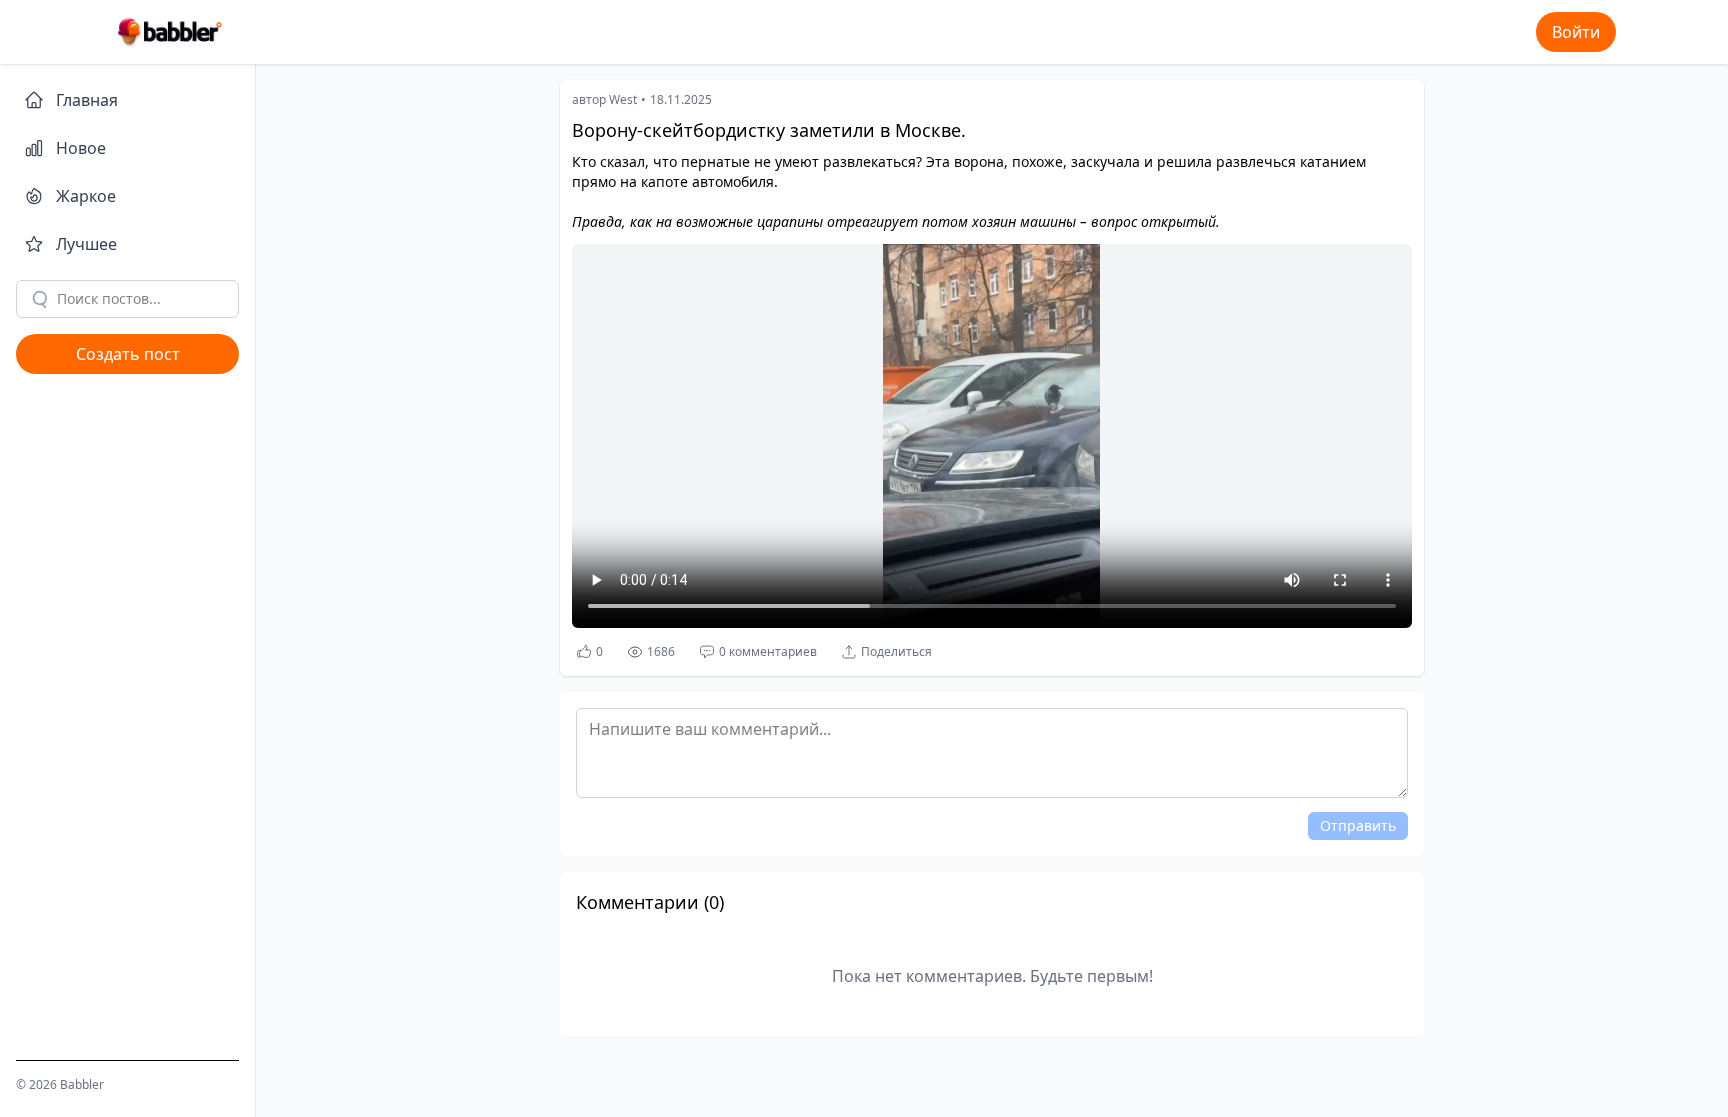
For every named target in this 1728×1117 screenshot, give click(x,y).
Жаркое (86, 196)
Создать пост (128, 354)
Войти (1576, 32)
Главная (87, 100)
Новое (81, 148)
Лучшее (86, 244)
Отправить (1358, 825)
